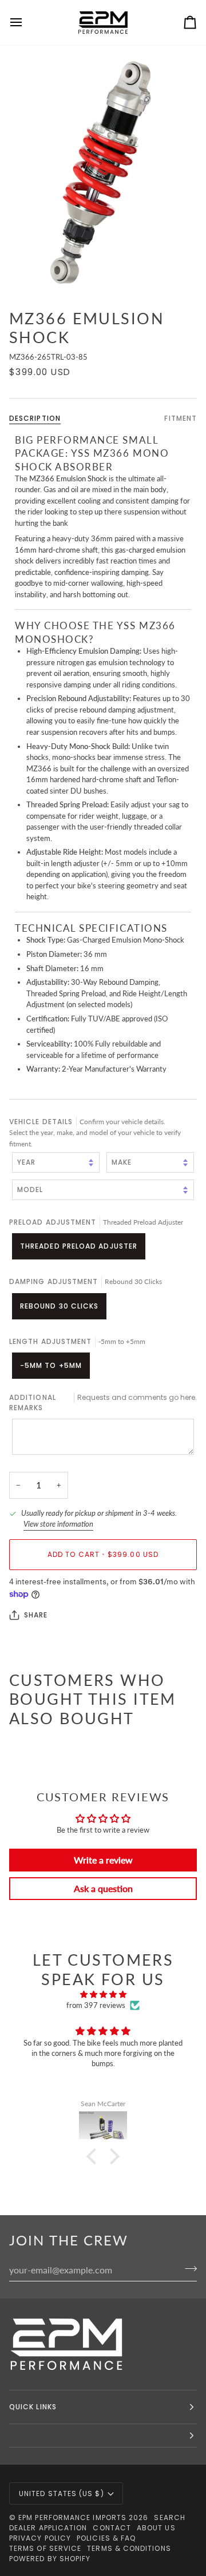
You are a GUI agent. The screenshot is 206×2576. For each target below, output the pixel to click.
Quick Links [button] (33, 2407)
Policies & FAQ (106, 2538)
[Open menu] (26, 23)
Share (36, 1615)
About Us (156, 2528)
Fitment (181, 418)
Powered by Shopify (50, 2559)
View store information (58, 1524)
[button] (94, 2156)
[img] (103, 1995)
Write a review (103, 1860)
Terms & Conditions (129, 2548)
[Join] (187, 2268)
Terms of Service (45, 2548)
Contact (112, 2528)
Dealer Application (48, 2528)
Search (169, 2517)
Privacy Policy (40, 2538)
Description (35, 418)
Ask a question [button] (103, 1888)
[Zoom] (103, 172)
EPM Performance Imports (72, 2517)
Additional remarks (103, 1402)
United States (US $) (62, 2494)
